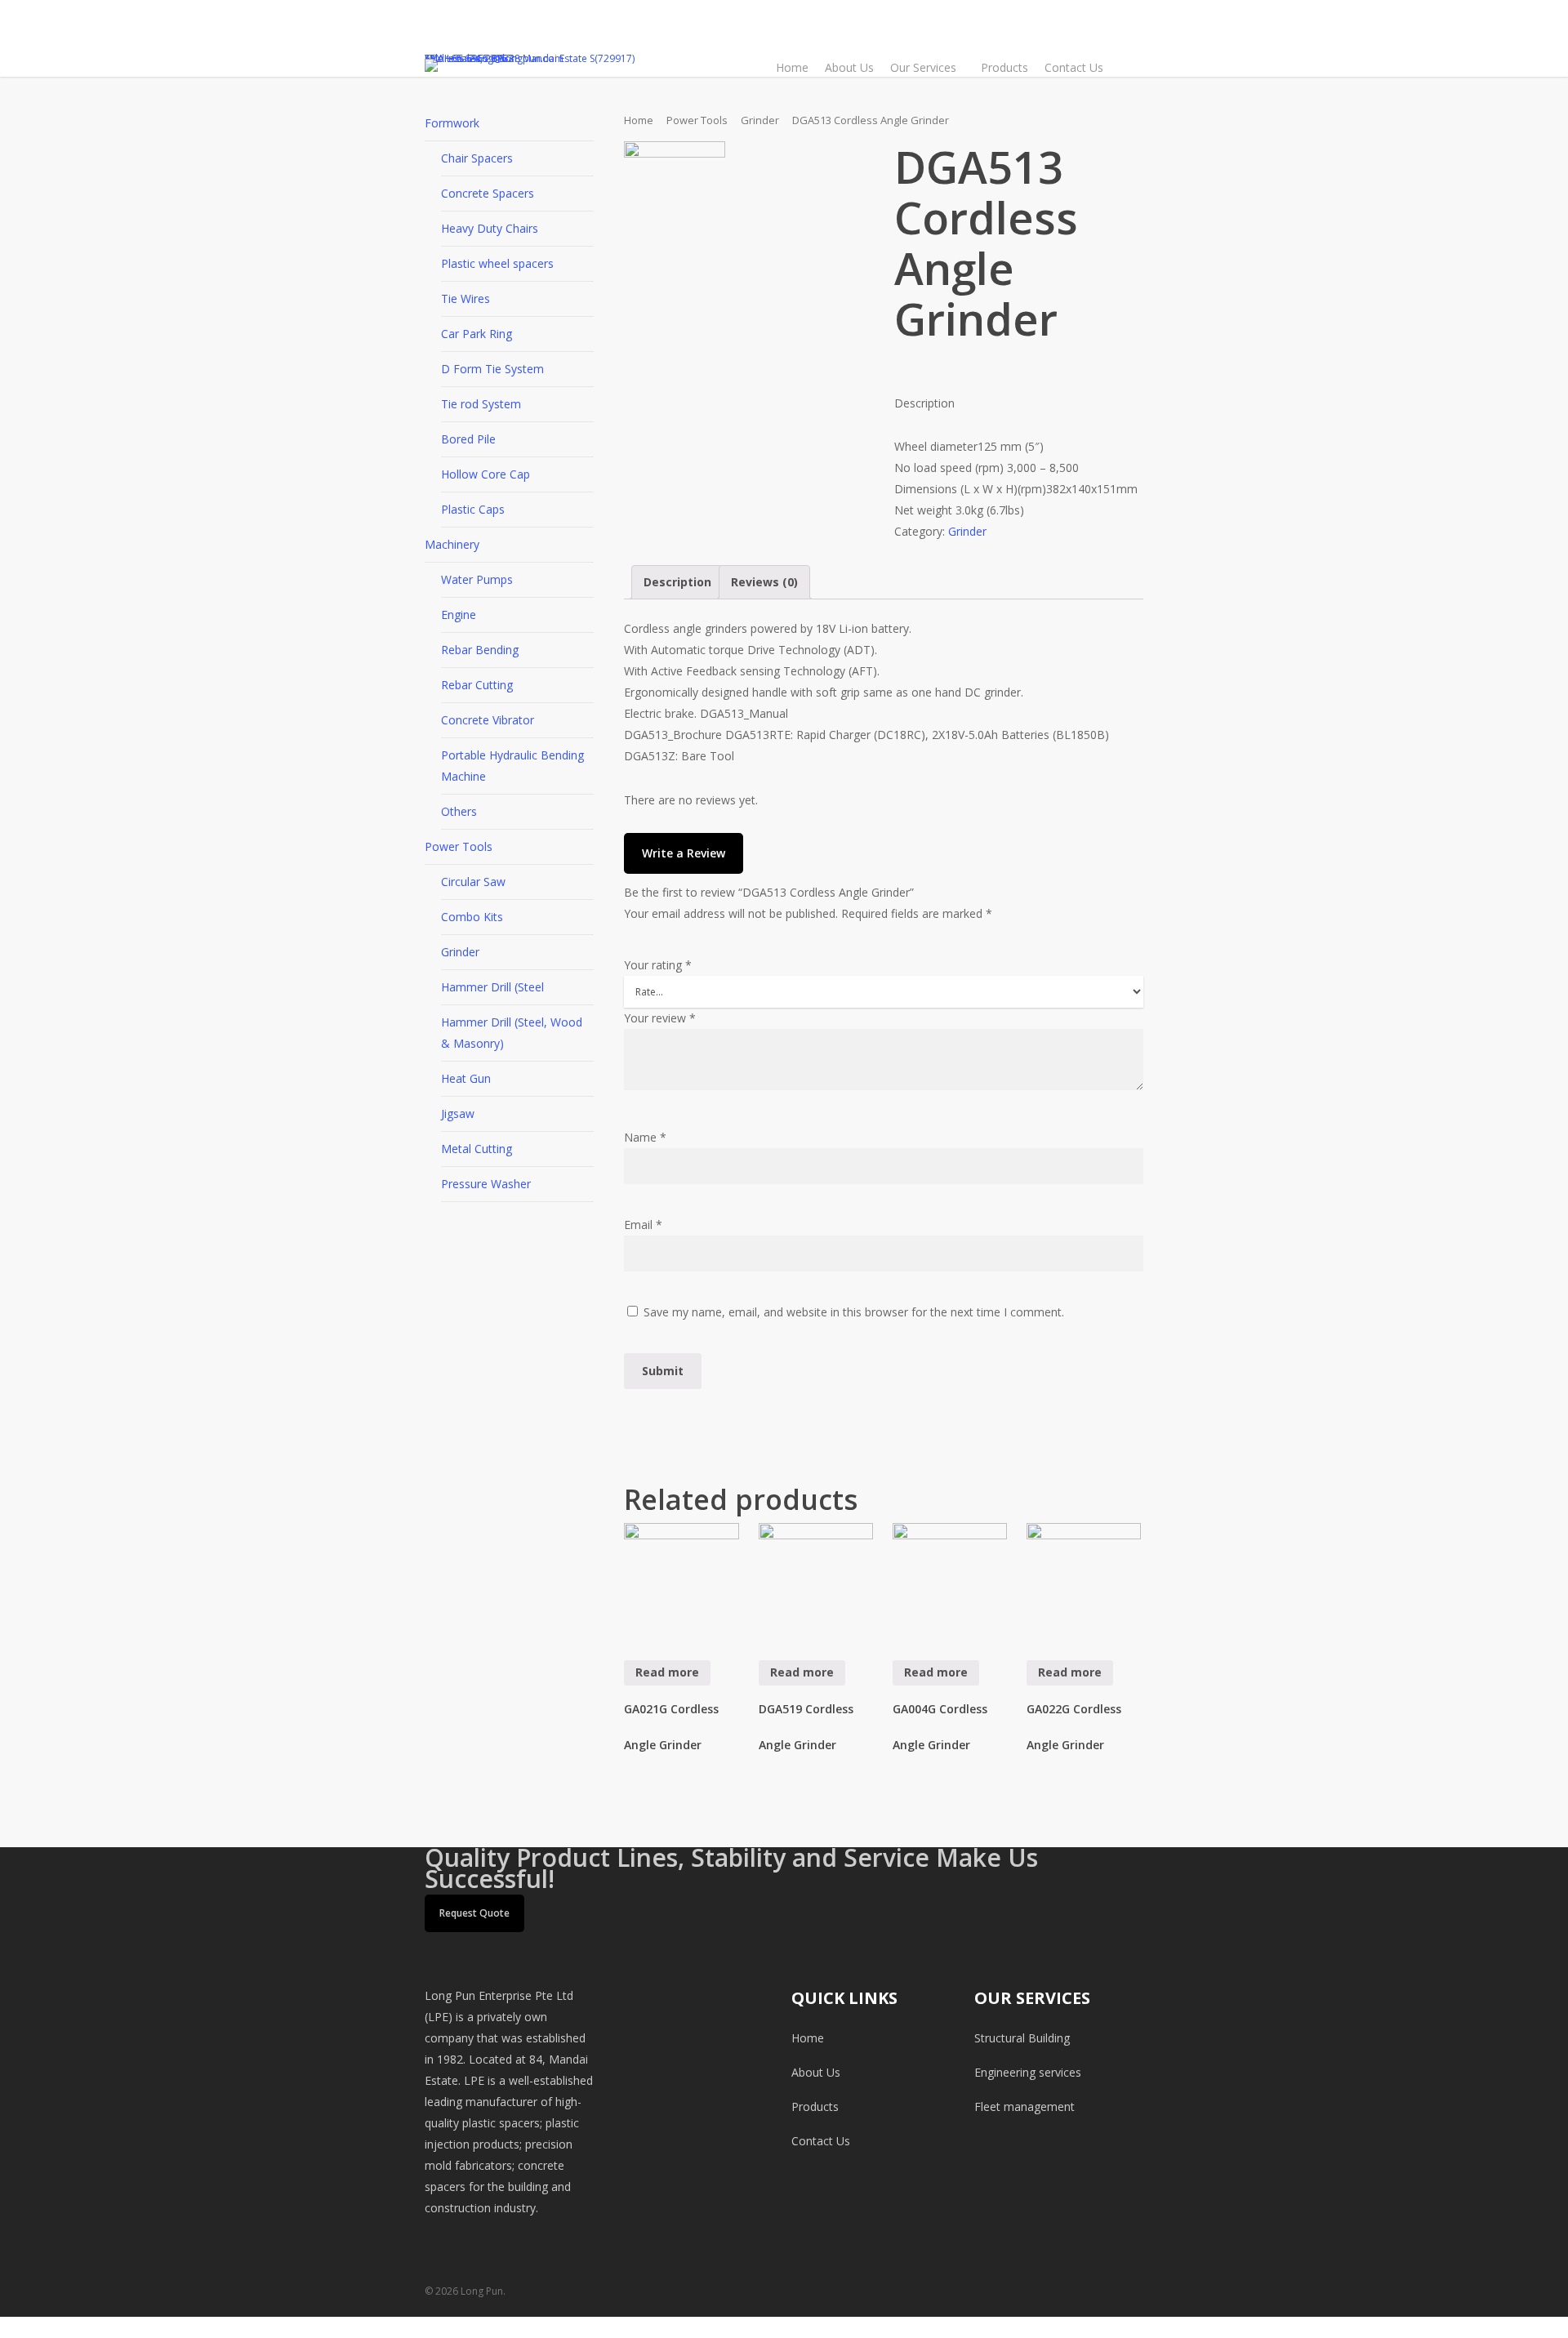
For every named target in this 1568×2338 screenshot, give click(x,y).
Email (643, 1225)
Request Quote (474, 1913)
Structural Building (1022, 2038)
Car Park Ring (477, 334)
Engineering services (1028, 2072)
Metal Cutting (477, 1149)
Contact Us (821, 2141)
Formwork (452, 123)
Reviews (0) (764, 582)
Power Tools (459, 846)
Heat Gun (466, 1078)
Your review (660, 1018)
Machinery (452, 544)
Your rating (658, 965)
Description (677, 582)
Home (639, 120)
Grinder (460, 952)
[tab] (677, 582)
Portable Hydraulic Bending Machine (512, 766)
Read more (667, 1672)
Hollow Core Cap (486, 474)
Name (645, 1137)
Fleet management (1025, 2106)
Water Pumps (477, 579)
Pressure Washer (486, 1184)
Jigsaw (458, 1113)
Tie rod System (481, 404)
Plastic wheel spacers (497, 263)
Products (815, 2106)
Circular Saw (473, 882)
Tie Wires (465, 298)
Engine (459, 615)
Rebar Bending (480, 650)
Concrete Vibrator (488, 720)
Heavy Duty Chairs (490, 228)
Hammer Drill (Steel (492, 987)
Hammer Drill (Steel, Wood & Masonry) (512, 1033)
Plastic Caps (473, 509)
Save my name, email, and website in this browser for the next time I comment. (854, 1312)
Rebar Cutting (477, 685)
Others (459, 811)
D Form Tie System (492, 369)
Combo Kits (472, 917)
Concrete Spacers (488, 193)
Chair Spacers (477, 158)
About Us (816, 2072)
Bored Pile (468, 439)
